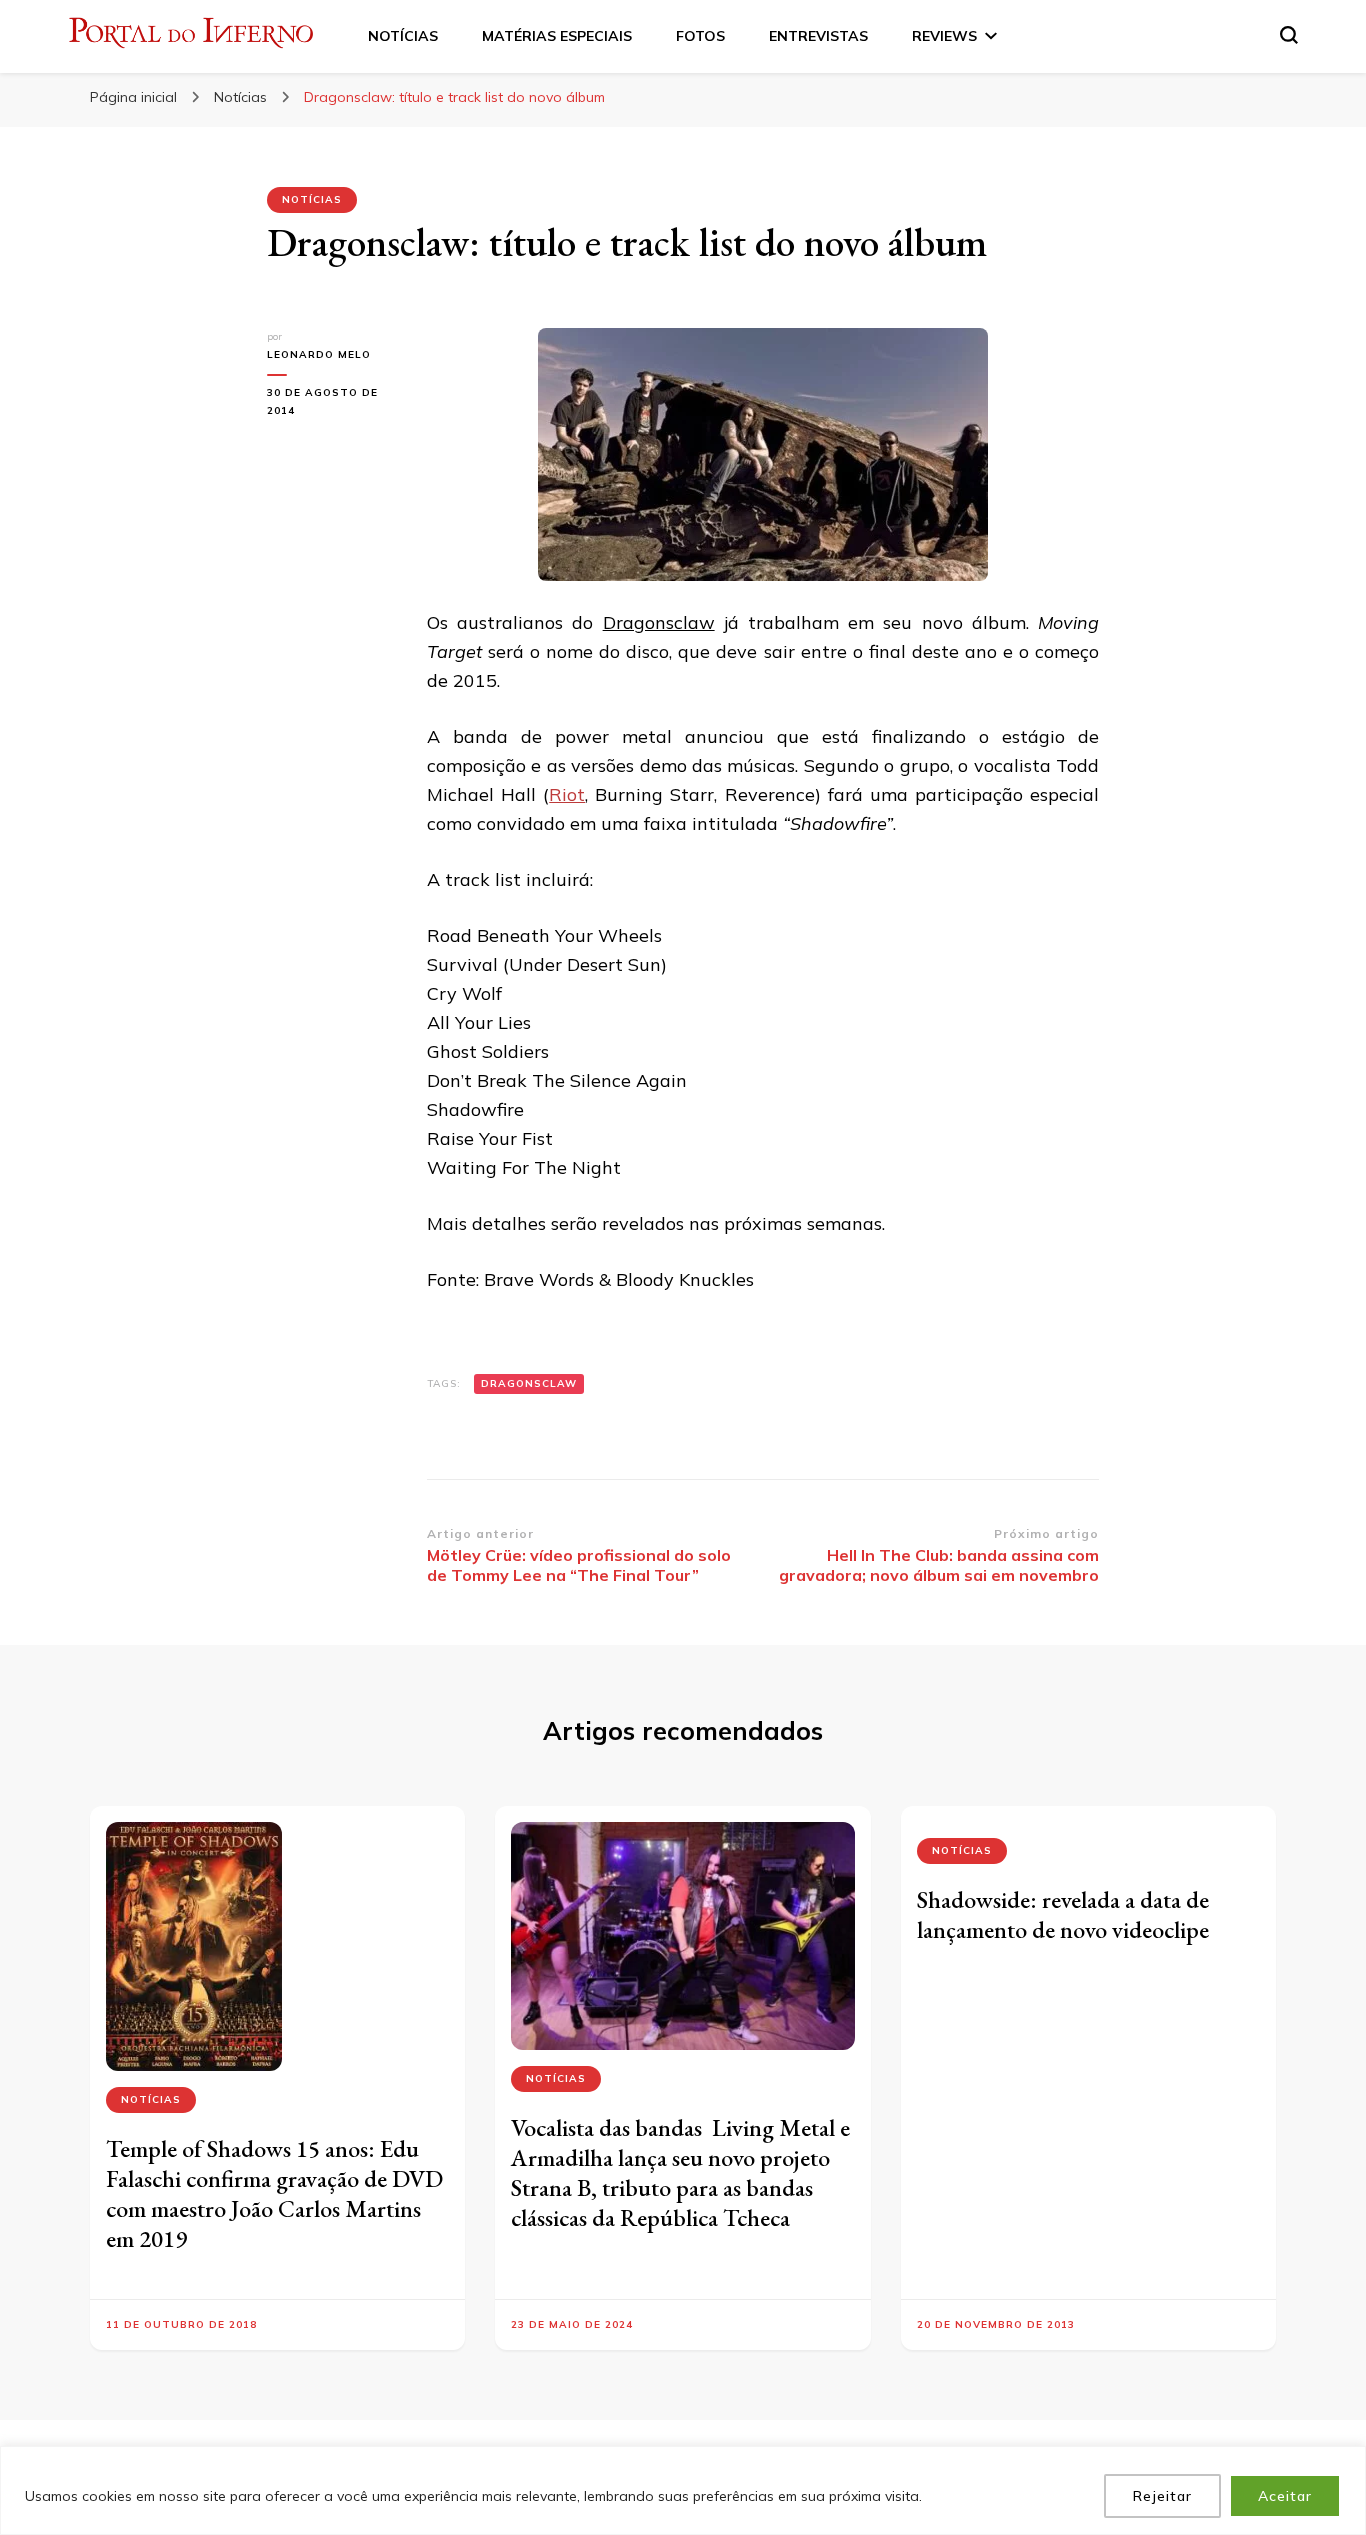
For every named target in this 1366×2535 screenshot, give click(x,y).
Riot (567, 794)
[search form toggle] (1289, 35)
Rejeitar (1162, 2496)
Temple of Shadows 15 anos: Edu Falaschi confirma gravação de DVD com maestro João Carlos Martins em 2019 (274, 2193)
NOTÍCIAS (403, 36)
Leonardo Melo (319, 354)
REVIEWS (944, 36)
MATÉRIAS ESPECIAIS (557, 36)
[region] (683, 2490)
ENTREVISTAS (818, 36)
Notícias (312, 199)
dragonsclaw (529, 1383)
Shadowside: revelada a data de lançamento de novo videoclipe (1063, 1914)
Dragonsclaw (659, 622)
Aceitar (1285, 2496)
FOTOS (700, 36)
